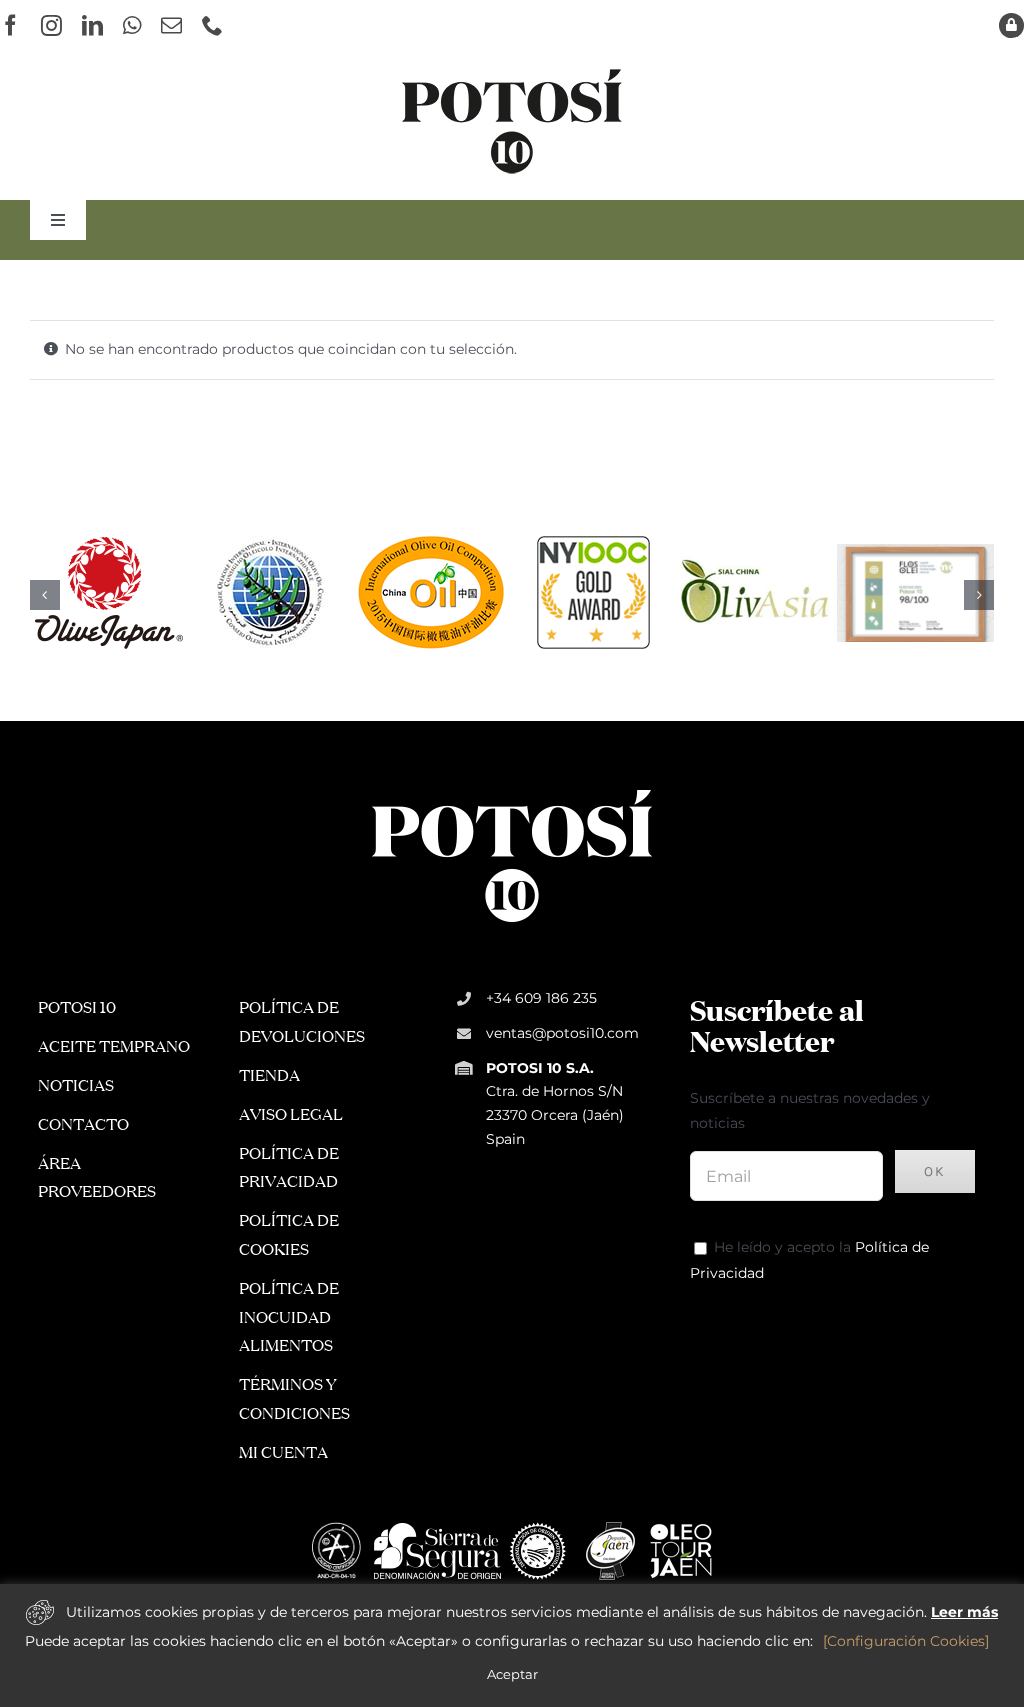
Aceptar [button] (512, 1674)
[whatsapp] (132, 25)
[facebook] (10, 25)
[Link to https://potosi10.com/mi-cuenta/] (1011, 25)
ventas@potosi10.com (562, 1033)
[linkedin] (92, 25)
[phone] (212, 25)
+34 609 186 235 (541, 998)
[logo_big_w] (512, 788)
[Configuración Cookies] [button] (906, 1641)
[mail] (171, 25)
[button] (45, 595)
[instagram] (51, 25)
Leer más (964, 1612)
